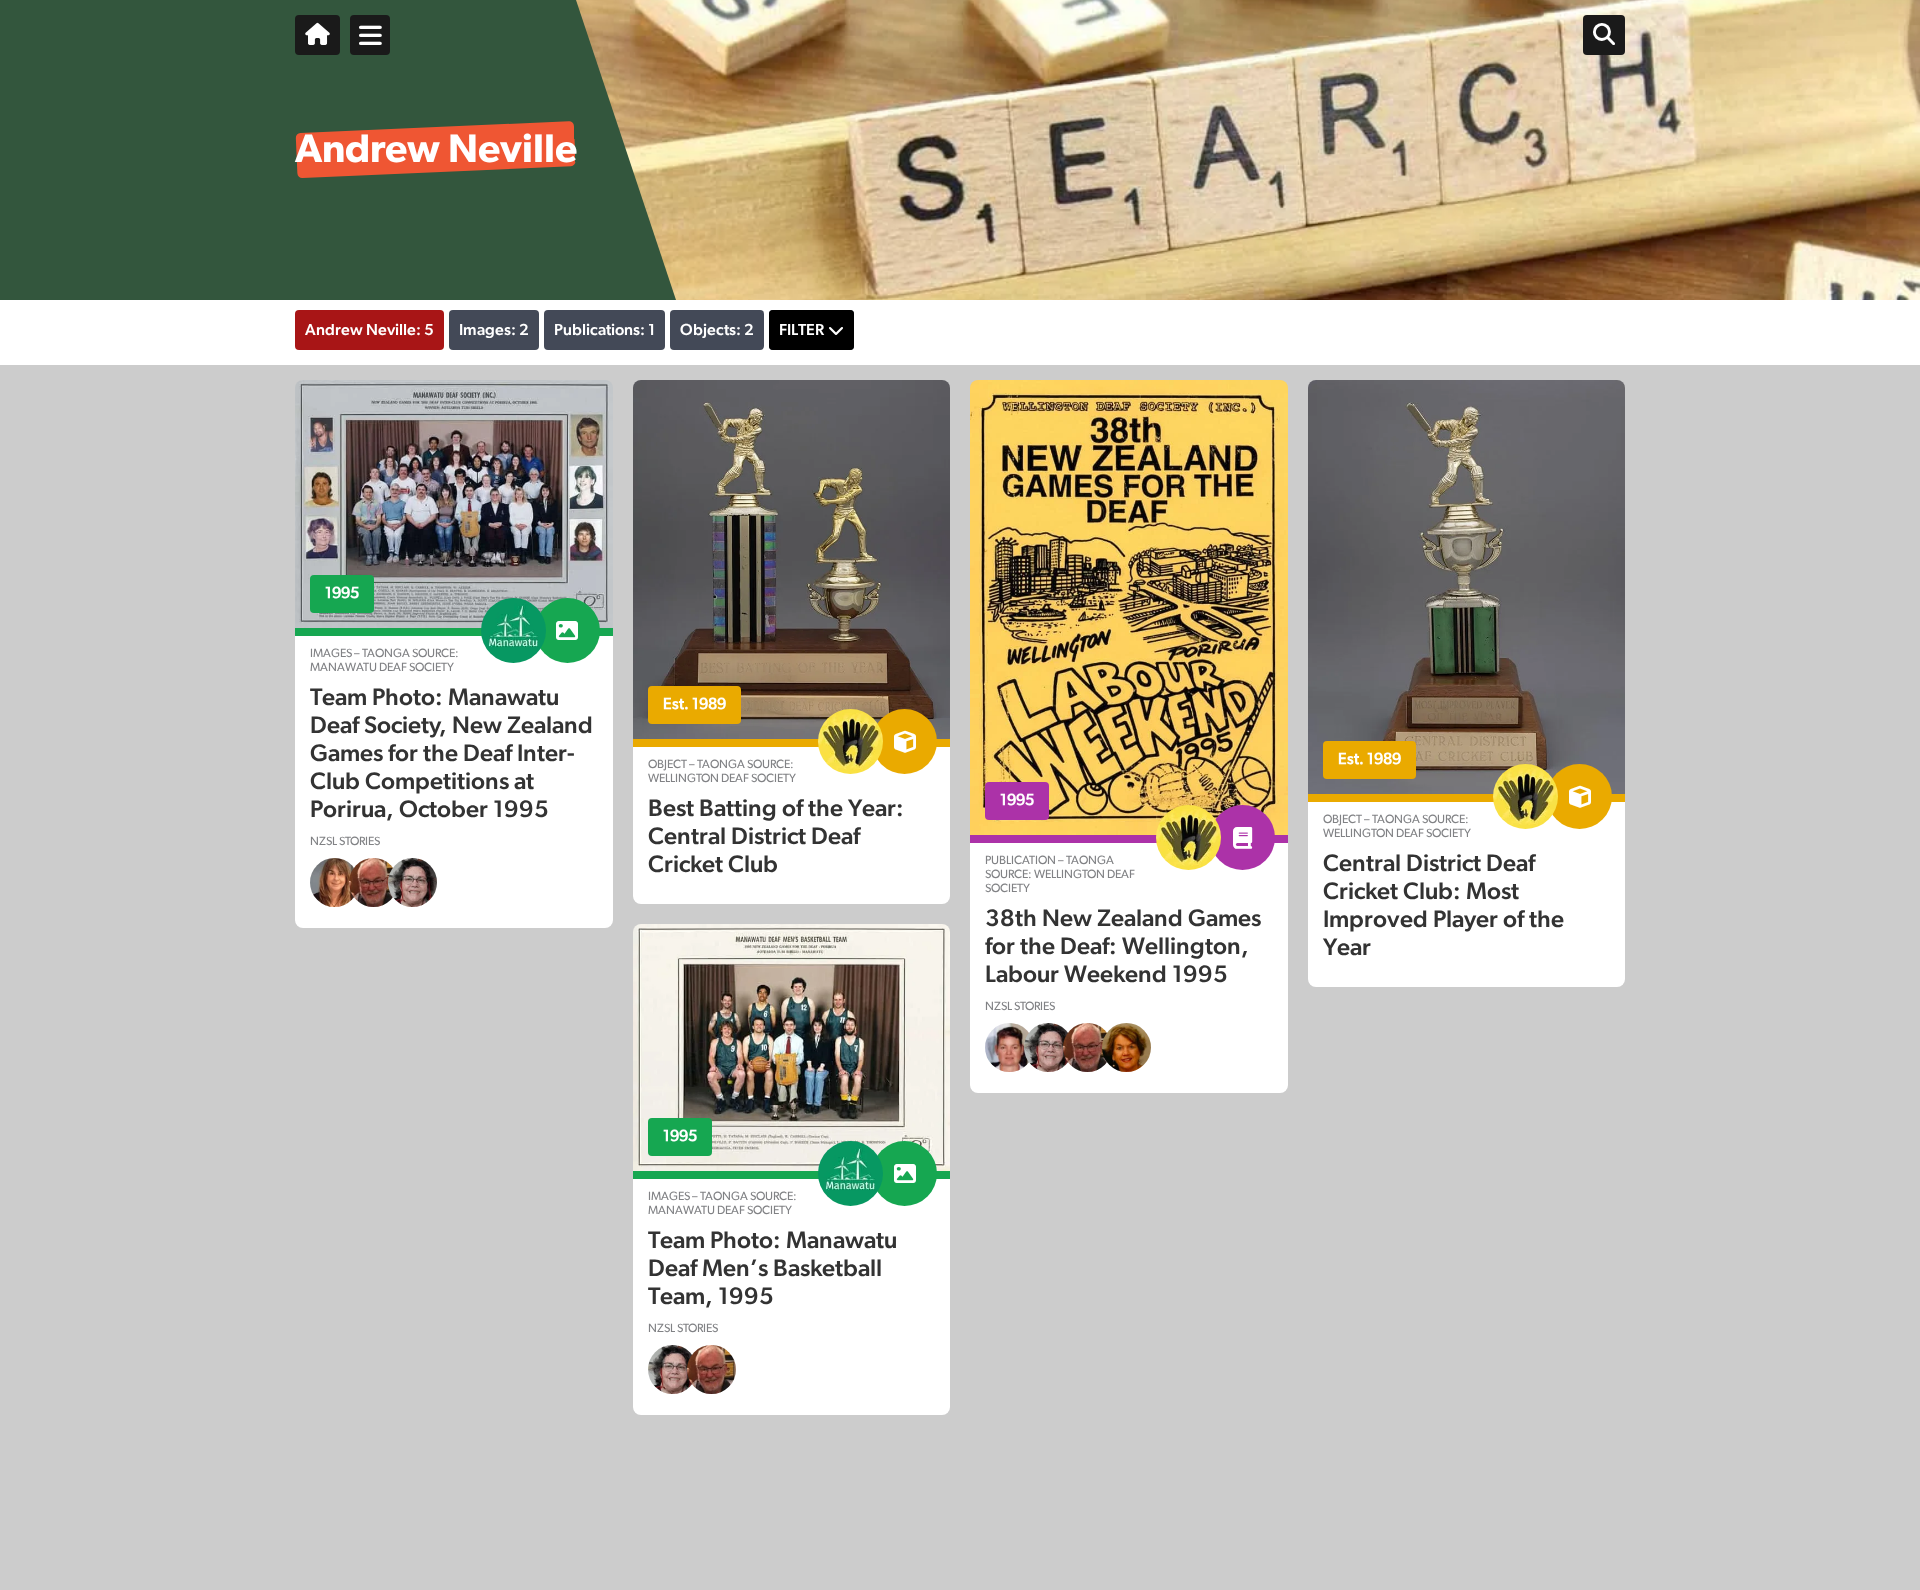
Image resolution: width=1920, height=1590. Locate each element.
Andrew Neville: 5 (369, 330)
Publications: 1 (604, 330)
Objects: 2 (717, 330)
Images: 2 (494, 330)
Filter (801, 330)
